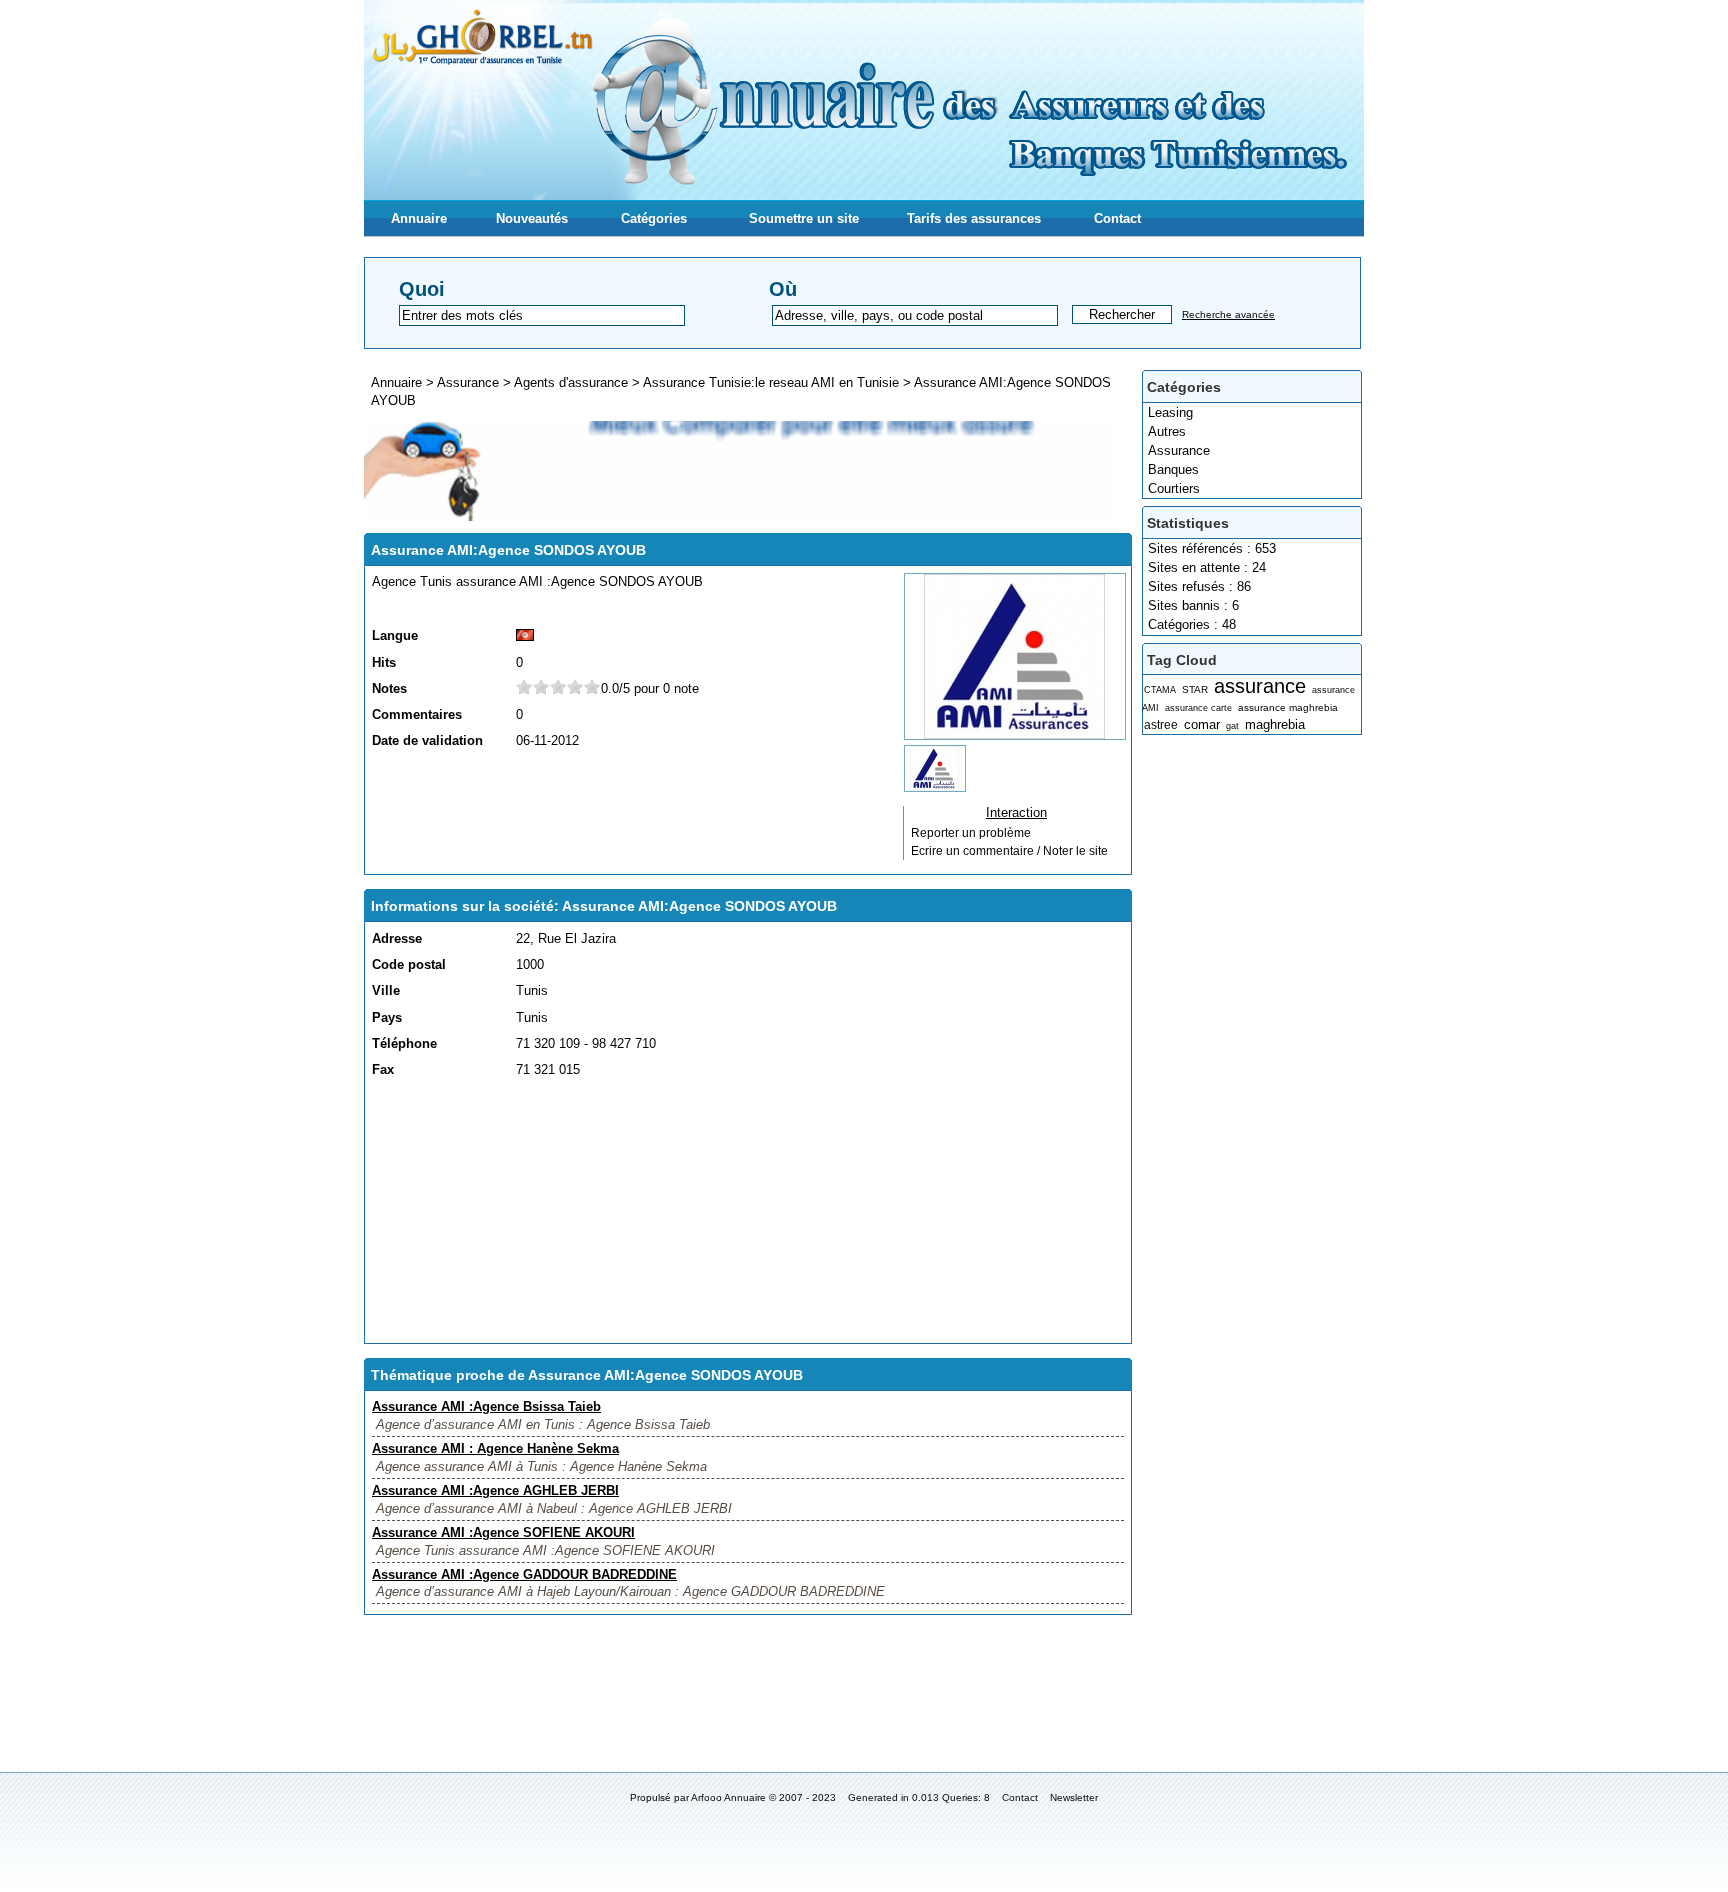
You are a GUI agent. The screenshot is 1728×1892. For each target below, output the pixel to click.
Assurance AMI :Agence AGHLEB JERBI (495, 1490)
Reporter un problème (971, 833)
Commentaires (417, 714)
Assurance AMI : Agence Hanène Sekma (495, 1448)
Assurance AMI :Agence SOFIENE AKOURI (503, 1532)
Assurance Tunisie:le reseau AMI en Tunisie (771, 382)
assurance (1260, 685)
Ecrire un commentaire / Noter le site (1009, 851)
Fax (383, 1069)
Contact (1117, 218)
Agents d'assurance (571, 382)
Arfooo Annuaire (728, 1797)
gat (1232, 726)
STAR (1195, 689)
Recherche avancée (1228, 314)
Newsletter (1074, 1797)
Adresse (397, 938)
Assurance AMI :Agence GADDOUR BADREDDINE (524, 1574)
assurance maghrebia (1288, 707)
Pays (387, 1017)
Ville (386, 990)
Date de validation (427, 740)
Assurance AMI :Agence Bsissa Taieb (486, 1406)
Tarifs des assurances (974, 218)
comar (1202, 724)
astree (1161, 725)
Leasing (1170, 412)
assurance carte (1198, 708)
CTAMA (1160, 690)
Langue (395, 635)
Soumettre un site (804, 218)
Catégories (654, 218)
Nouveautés (532, 218)
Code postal (409, 964)
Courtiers (1174, 488)
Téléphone (404, 1043)
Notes (389, 688)
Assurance (1179, 450)
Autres (1167, 431)
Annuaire (419, 218)
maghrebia (1275, 724)
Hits (384, 662)
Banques (1173, 469)
